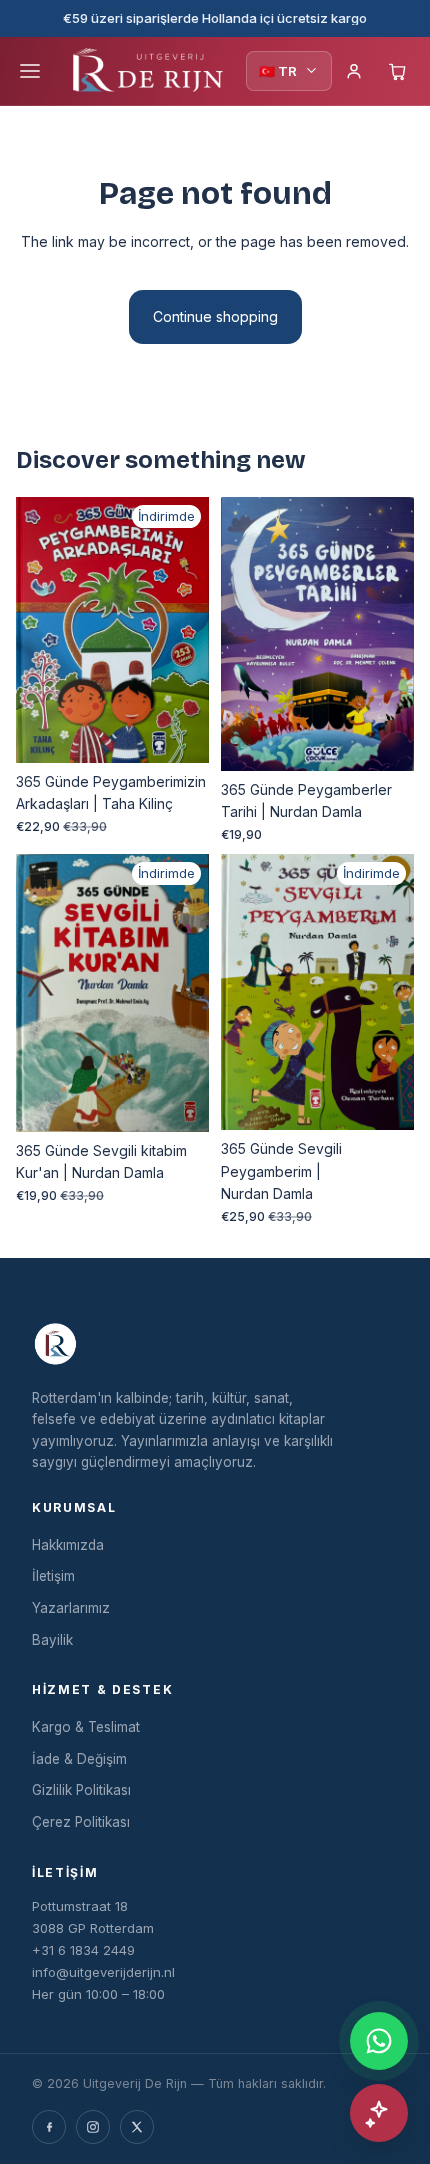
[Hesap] (354, 71)
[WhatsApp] (379, 2041)
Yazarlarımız (71, 1608)
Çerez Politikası (81, 1822)
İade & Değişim (79, 1759)
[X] (137, 2127)
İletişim (53, 1576)
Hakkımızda (68, 1545)
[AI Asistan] (379, 2113)
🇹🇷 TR (278, 71)
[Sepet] (398, 71)
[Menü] (30, 71)
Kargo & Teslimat (86, 1727)
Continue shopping (215, 316)
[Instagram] (93, 2127)
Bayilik (52, 1640)
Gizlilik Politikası (81, 1790)
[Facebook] (49, 2127)
